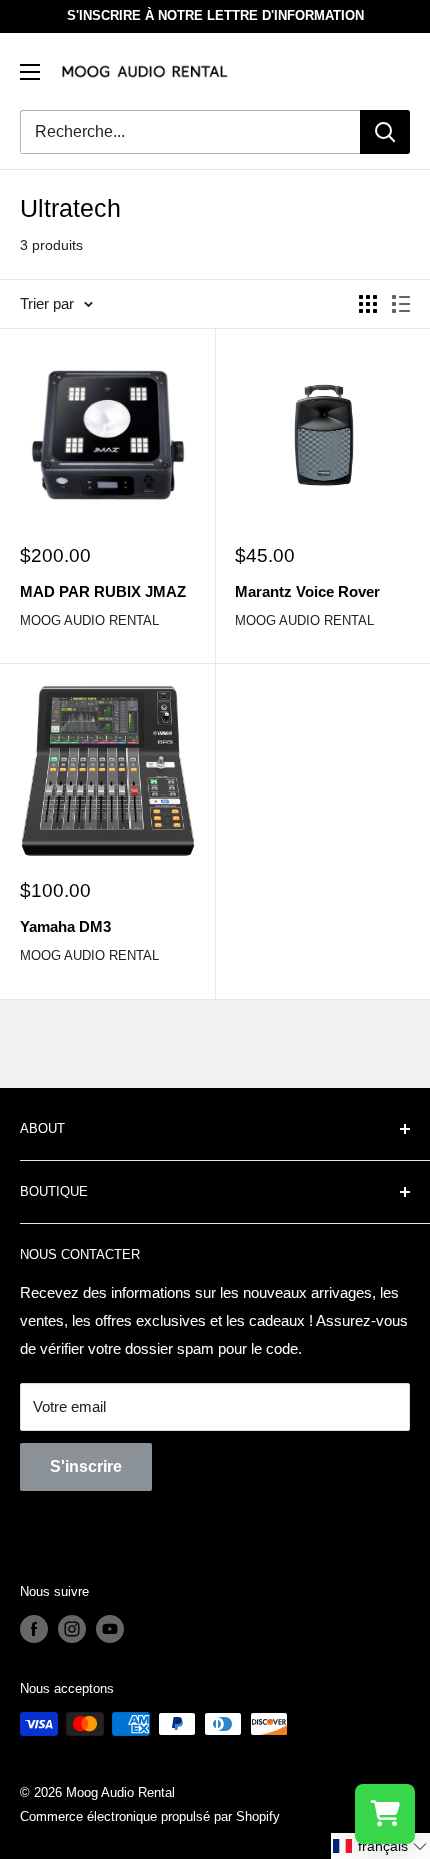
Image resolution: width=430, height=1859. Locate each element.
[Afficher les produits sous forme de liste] (401, 304)
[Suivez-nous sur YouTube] (110, 1629)
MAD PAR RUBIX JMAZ (103, 591)
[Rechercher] (385, 132)
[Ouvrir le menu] (30, 72)
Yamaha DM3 (65, 926)
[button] (380, 1846)
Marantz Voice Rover (307, 591)
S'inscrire (86, 1466)
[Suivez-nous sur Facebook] (34, 1629)
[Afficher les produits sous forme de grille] (368, 304)
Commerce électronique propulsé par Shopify (150, 1816)
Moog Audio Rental (89, 620)
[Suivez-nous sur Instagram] (72, 1629)
